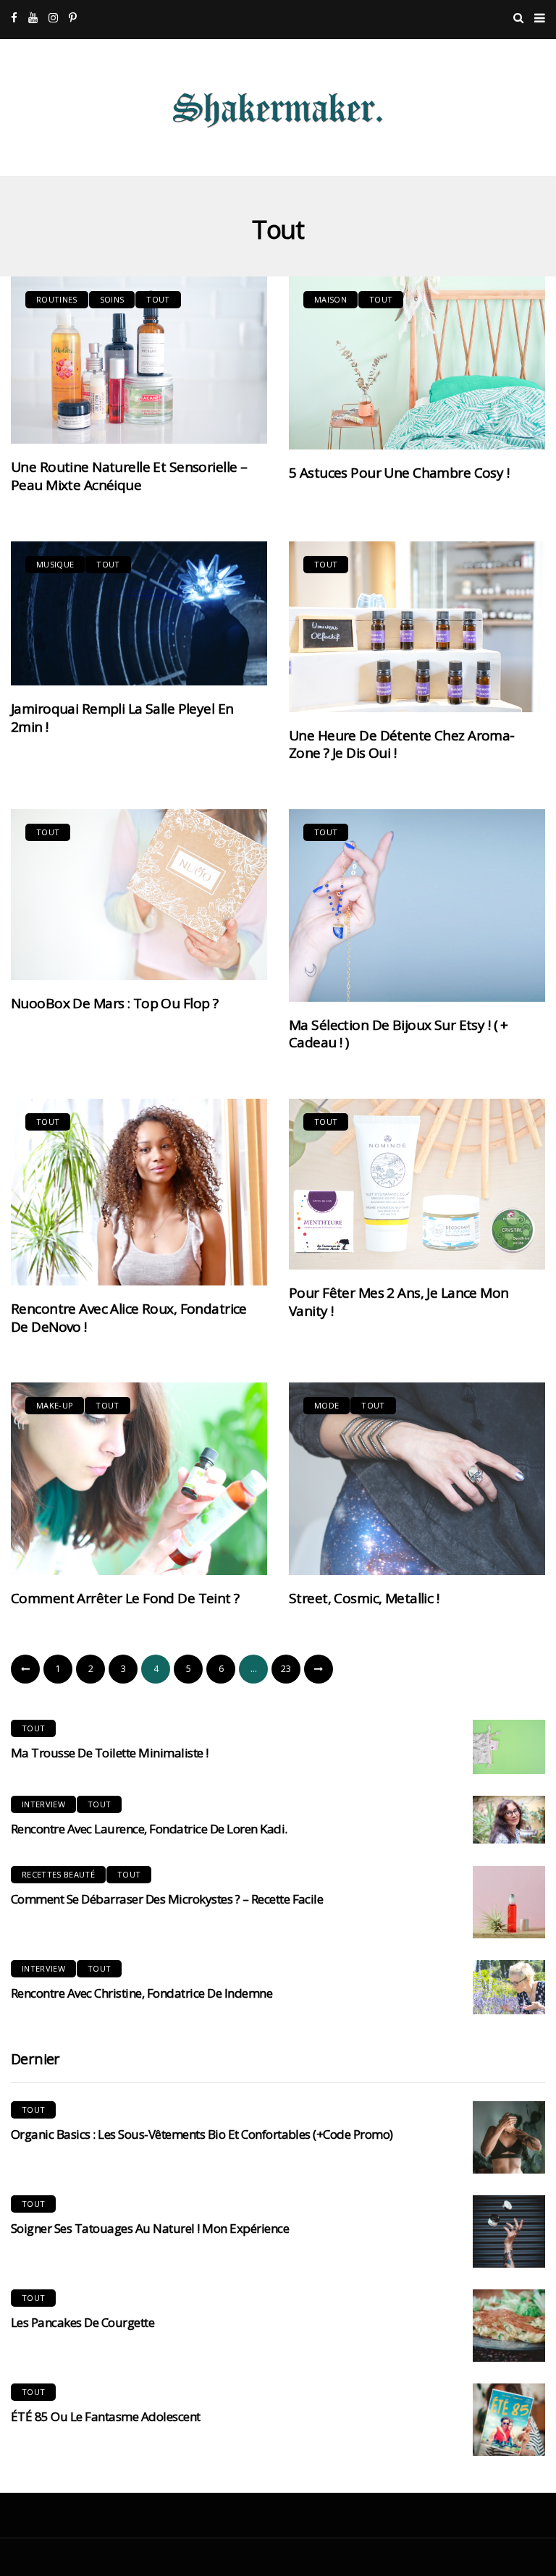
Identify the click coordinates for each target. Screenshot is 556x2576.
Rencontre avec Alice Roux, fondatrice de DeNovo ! (129, 1318)
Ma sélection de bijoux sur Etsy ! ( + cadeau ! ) (399, 1034)
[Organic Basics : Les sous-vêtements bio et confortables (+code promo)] (509, 2137)
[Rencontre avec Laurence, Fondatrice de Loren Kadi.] (509, 1820)
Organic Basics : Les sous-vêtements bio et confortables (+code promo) (202, 2134)
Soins (112, 299)
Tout (158, 299)
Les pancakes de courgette (83, 2322)
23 (286, 1669)
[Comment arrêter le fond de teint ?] (139, 1479)
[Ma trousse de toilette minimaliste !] (509, 1747)
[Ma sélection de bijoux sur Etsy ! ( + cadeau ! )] (417, 905)
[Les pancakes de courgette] (509, 2326)
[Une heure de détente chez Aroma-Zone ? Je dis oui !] (417, 627)
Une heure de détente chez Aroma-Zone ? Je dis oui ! (402, 744)
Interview (43, 1804)
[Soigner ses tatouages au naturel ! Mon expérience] (509, 2231)
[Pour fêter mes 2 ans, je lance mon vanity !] (417, 1184)
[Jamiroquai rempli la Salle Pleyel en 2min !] (139, 613)
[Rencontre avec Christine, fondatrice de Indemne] (509, 1987)
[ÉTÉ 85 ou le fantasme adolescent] (509, 2420)
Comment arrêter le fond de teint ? (125, 1598)
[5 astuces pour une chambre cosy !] (417, 363)
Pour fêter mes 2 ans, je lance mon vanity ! (399, 1302)
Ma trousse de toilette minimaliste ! (110, 1753)
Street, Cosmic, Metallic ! (364, 1598)
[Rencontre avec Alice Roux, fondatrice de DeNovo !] (139, 1192)
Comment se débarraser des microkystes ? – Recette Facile (167, 1899)
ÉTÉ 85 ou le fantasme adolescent (106, 2416)
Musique (55, 564)
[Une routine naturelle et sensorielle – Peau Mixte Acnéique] (139, 360)
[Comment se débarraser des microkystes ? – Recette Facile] (509, 1902)
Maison (330, 299)
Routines (57, 299)
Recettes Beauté (58, 1874)
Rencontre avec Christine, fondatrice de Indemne (142, 1993)
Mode (327, 1405)
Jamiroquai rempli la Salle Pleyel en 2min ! (122, 718)
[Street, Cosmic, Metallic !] (417, 1479)
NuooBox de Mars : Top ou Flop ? (114, 1003)
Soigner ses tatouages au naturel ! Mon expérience (150, 2228)
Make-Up (55, 1405)
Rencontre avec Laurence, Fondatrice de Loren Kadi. (149, 1829)
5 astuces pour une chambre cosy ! (399, 473)
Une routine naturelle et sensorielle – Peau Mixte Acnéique (129, 476)
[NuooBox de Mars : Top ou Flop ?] (139, 895)
